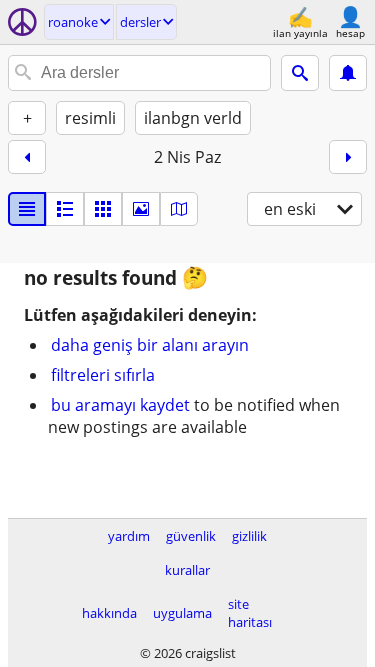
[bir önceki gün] (27, 157)
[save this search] (348, 73)
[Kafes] (103, 209)
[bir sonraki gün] (348, 157)
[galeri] (141, 209)
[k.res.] (65, 209)
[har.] (179, 209)
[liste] (27, 209)
